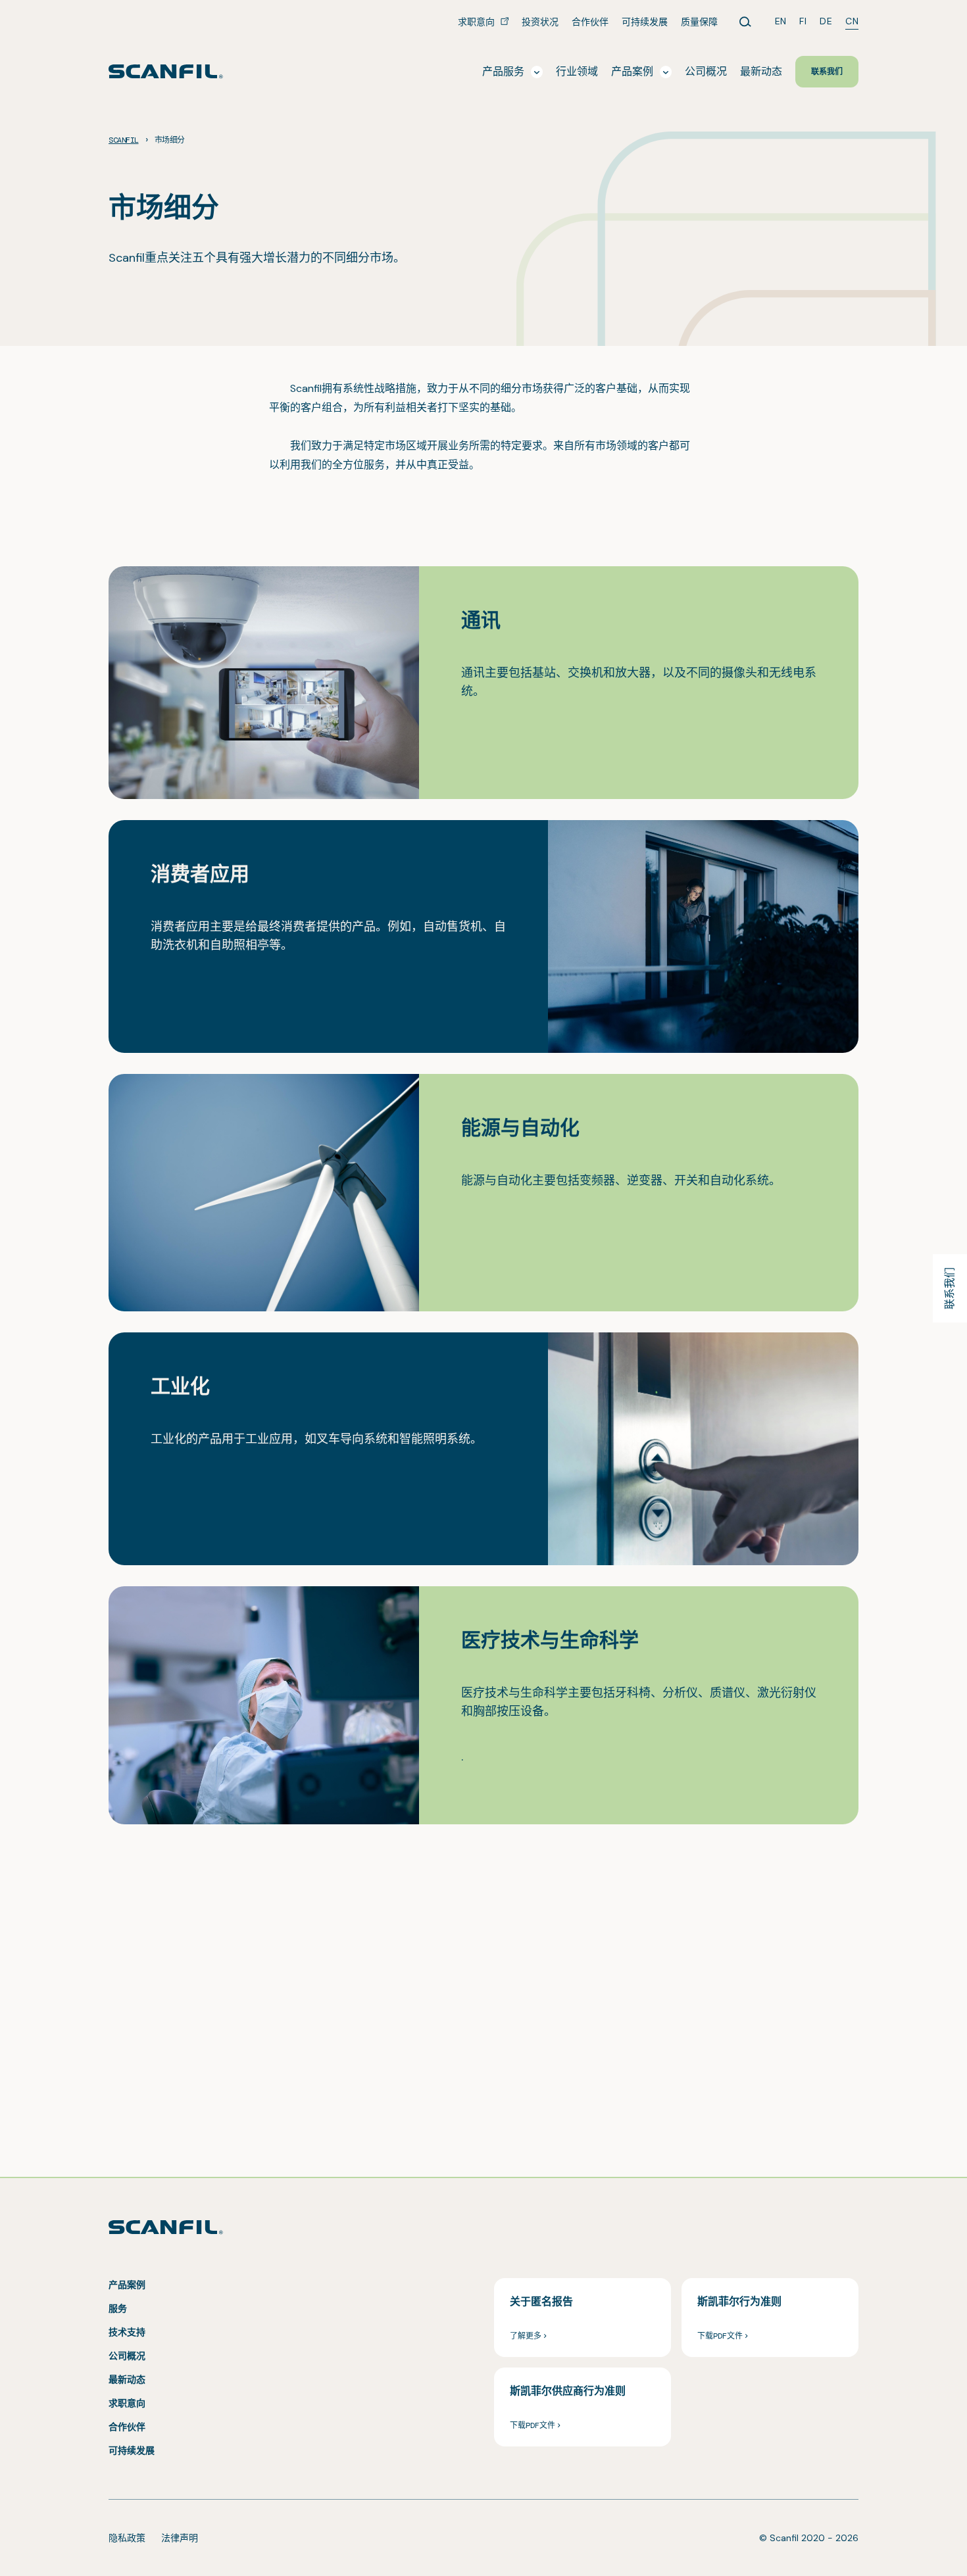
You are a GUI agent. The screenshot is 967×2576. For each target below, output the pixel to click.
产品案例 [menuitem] (632, 71)
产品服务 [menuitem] (503, 71)
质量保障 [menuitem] (699, 22)
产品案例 (127, 2285)
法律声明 (180, 2538)
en (781, 21)
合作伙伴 (127, 2427)
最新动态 (127, 2379)
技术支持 (127, 2332)
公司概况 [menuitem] (706, 71)
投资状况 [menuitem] (540, 22)
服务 (118, 2308)
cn (852, 21)
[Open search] (745, 22)
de (826, 21)
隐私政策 (127, 2538)
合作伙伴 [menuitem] (590, 22)
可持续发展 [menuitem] (645, 22)
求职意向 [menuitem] (478, 22)
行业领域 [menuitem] (577, 71)
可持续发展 (132, 2450)
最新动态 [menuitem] (761, 71)
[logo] (166, 71)
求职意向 (127, 2403)
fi (803, 21)
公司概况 (127, 2356)
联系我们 (950, 1288)
